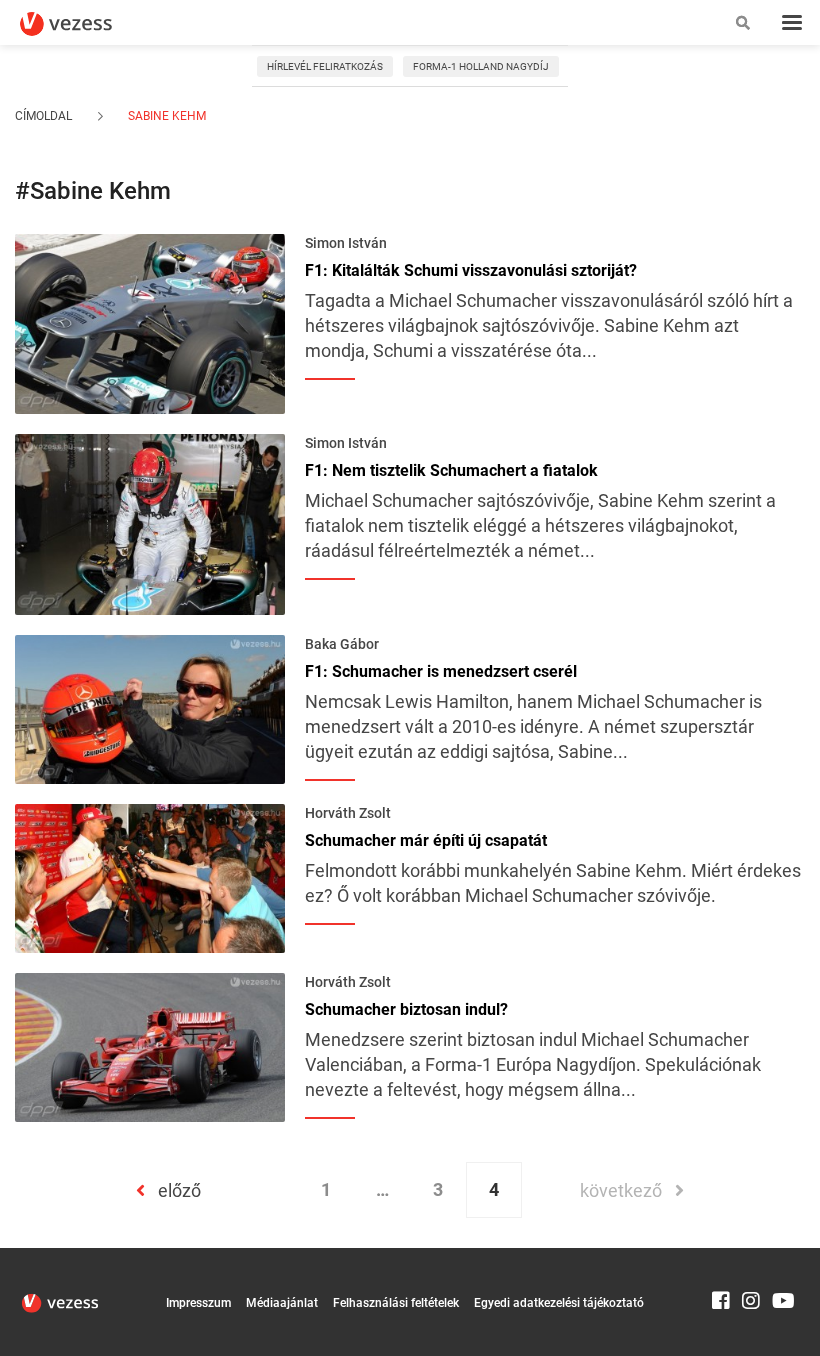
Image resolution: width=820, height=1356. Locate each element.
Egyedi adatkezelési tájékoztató (559, 1303)
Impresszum (198, 1303)
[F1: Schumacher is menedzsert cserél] (150, 707)
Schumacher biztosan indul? (406, 1010)
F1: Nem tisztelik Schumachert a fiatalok (451, 471)
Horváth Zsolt (348, 813)
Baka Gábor (342, 644)
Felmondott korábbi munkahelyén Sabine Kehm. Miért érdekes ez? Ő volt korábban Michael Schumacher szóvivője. (553, 883)
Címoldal (43, 116)
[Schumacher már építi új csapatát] (150, 877)
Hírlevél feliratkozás (325, 66)
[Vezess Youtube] (781, 1257)
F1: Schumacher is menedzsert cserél (441, 672)
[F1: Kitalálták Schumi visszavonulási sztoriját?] (150, 322)
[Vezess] (85, 24)
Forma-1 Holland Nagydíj (481, 66)
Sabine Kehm (165, 116)
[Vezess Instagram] (751, 1257)
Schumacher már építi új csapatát (426, 841)
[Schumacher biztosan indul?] (150, 1046)
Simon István (346, 243)
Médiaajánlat (282, 1303)
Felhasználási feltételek (396, 1303)
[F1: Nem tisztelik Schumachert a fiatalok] (150, 523)
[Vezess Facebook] (721, 1257)
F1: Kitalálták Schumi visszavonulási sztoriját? (471, 271)
